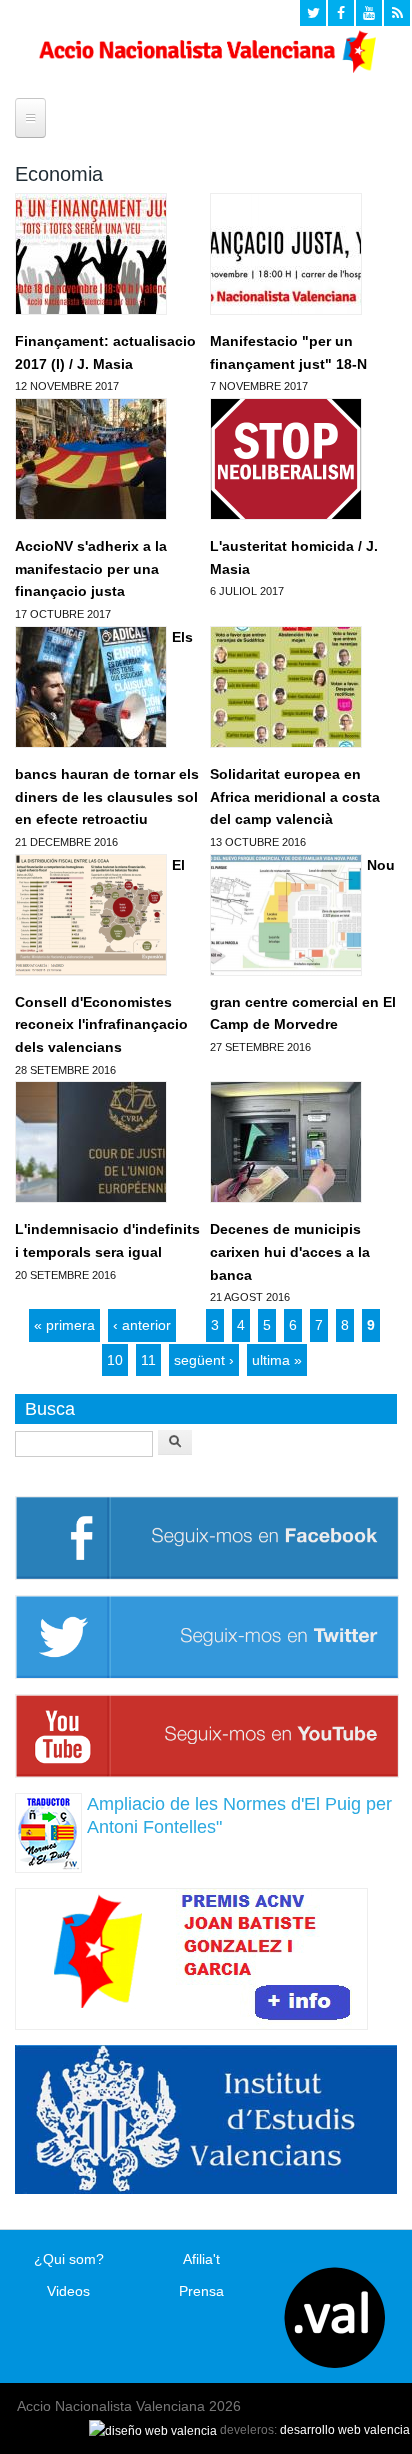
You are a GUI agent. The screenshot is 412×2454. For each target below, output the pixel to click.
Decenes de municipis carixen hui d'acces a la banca (290, 1251)
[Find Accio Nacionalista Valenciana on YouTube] (369, 13)
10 (115, 1360)
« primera (64, 1325)
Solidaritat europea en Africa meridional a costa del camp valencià (295, 796)
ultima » (277, 1360)
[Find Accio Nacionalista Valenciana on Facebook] (341, 13)
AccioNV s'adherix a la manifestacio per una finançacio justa (91, 568)
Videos (68, 2291)
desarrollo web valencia (345, 2430)
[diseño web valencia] (153, 2430)
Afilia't (201, 2259)
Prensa (201, 2291)
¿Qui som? (69, 2259)
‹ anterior (142, 1325)
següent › (204, 1360)
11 (148, 1360)
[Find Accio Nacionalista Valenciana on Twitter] (313, 13)
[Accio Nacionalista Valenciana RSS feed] (397, 13)
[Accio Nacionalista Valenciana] (206, 68)
